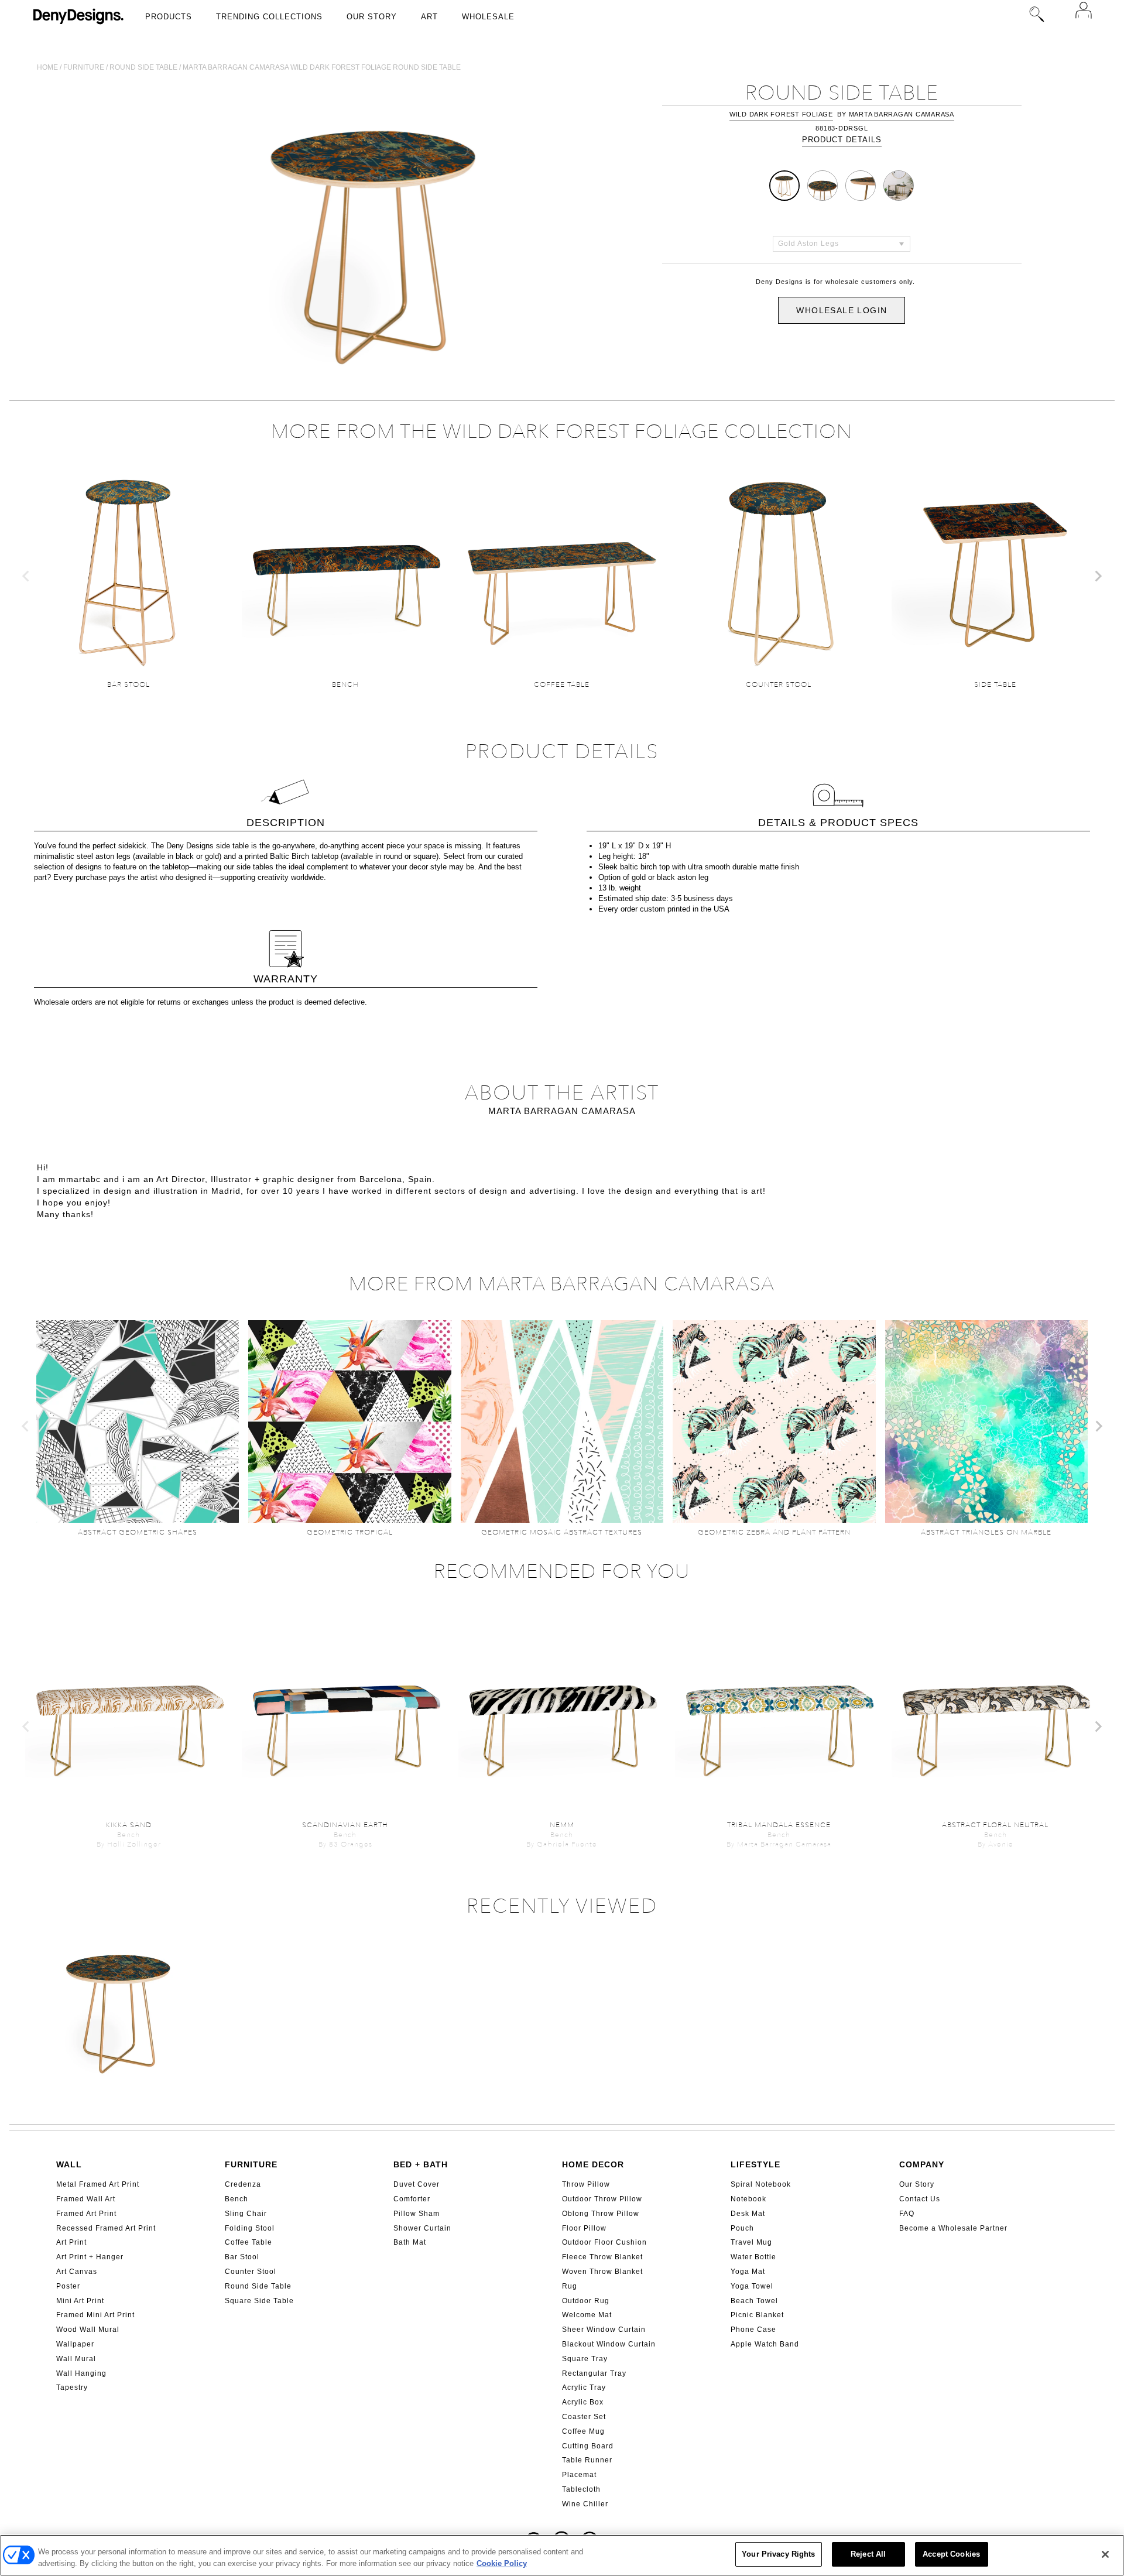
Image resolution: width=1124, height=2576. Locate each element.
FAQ (907, 2214)
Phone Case (753, 2330)
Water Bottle (753, 2257)
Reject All (868, 2554)
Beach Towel (754, 2301)
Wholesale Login (842, 310)
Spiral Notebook (761, 2184)
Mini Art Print (80, 2301)
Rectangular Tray (594, 2373)
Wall (69, 2164)
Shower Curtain (422, 2228)
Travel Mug (751, 2242)
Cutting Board (588, 2446)
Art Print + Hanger (90, 2257)
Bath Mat (410, 2242)
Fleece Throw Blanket (602, 2257)
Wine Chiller (585, 2504)
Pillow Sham (417, 2214)
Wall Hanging (81, 2373)
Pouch (742, 2228)
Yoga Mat (748, 2272)
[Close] (1105, 2554)
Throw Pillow (586, 2184)
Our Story (372, 17)
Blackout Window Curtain (609, 2344)
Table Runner (587, 2460)
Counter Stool (251, 2272)
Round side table (143, 67)
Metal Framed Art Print (98, 2184)
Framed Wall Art (86, 2199)
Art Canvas (77, 2272)
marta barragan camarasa (902, 114)
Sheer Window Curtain (604, 2330)
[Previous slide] (26, 576)
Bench (237, 2199)
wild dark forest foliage (781, 114)
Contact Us (920, 2199)
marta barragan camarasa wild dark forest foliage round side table (322, 67)
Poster (68, 2286)
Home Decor (593, 2164)
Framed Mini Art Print (95, 2315)
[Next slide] (1098, 576)
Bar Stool (242, 2257)
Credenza (243, 2184)
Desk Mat (748, 2214)
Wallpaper (75, 2344)
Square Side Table (259, 2301)
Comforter (412, 2199)
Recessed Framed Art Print (106, 2228)
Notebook (748, 2199)
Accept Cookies (951, 2554)
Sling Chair (246, 2214)
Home (47, 67)
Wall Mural (76, 2359)
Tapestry (72, 2387)
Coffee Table (249, 2242)
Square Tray (585, 2359)
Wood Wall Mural (88, 2330)
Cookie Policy (502, 2563)
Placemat (579, 2475)
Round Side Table (258, 2286)
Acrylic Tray (584, 2387)
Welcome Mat (587, 2315)
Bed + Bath (421, 2164)
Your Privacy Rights (778, 2554)
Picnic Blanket (757, 2315)
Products (169, 17)
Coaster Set (584, 2417)
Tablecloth (581, 2489)
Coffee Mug (583, 2431)
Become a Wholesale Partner (953, 2228)
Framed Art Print (86, 2214)
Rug (570, 2286)
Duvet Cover (417, 2184)
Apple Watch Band (765, 2344)
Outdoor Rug (586, 2301)
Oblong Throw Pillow (601, 2214)
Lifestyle (755, 2164)
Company (922, 2164)
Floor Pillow (584, 2228)
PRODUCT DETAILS (842, 140)
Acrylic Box (583, 2402)
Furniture (84, 67)
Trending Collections (269, 17)
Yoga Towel (752, 2286)
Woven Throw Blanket (602, 2272)
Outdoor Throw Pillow (602, 2199)
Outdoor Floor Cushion (604, 2242)
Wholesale (488, 17)
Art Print (71, 2242)
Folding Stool (250, 2228)
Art (429, 17)
